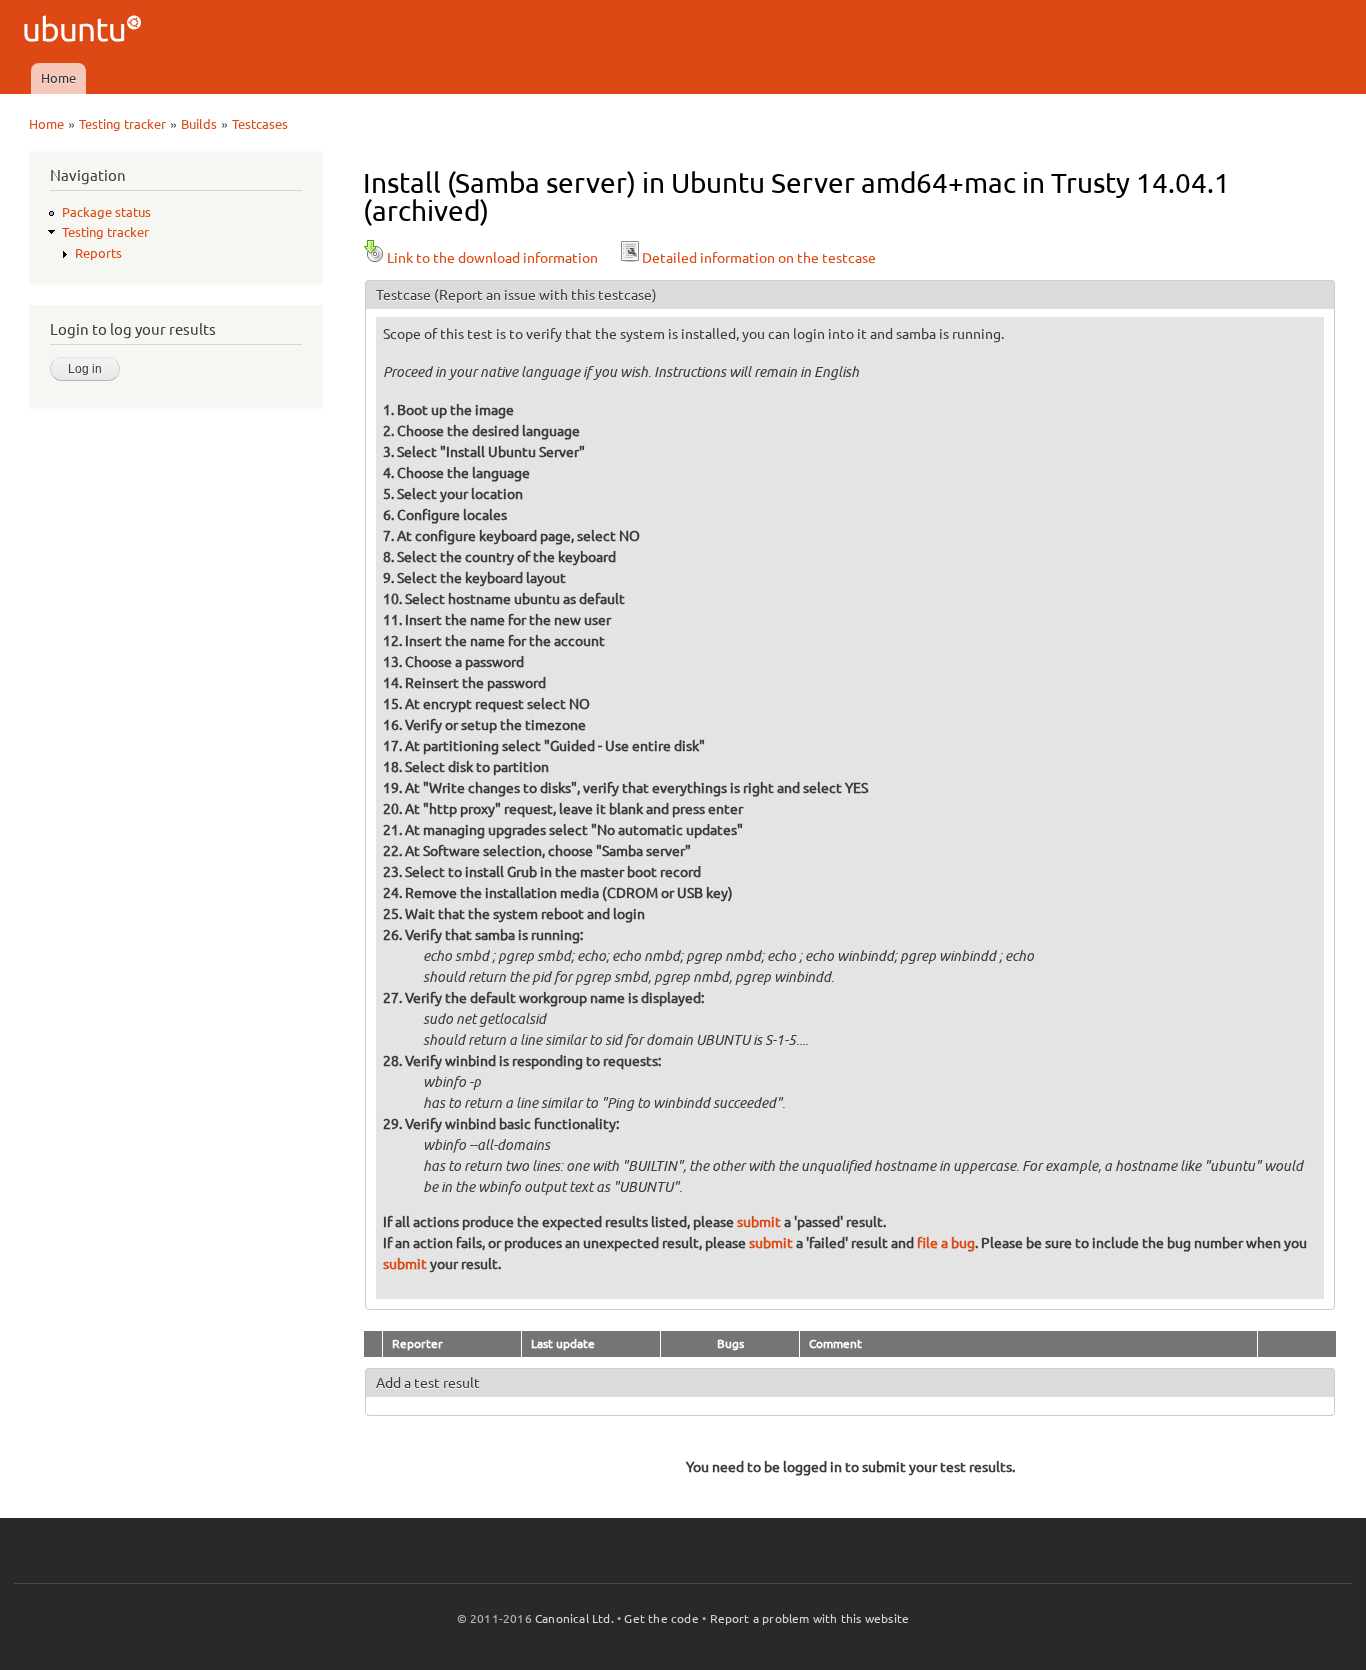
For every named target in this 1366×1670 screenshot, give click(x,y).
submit (759, 1222)
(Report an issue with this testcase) (545, 295)
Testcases (260, 124)
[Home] (85, 31)
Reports (98, 253)
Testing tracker (122, 124)
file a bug (946, 1243)
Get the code (661, 1618)
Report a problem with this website (810, 1618)
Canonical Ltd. (574, 1618)
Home (58, 78)
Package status (106, 212)
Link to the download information (492, 258)
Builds (199, 124)
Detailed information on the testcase (759, 258)
